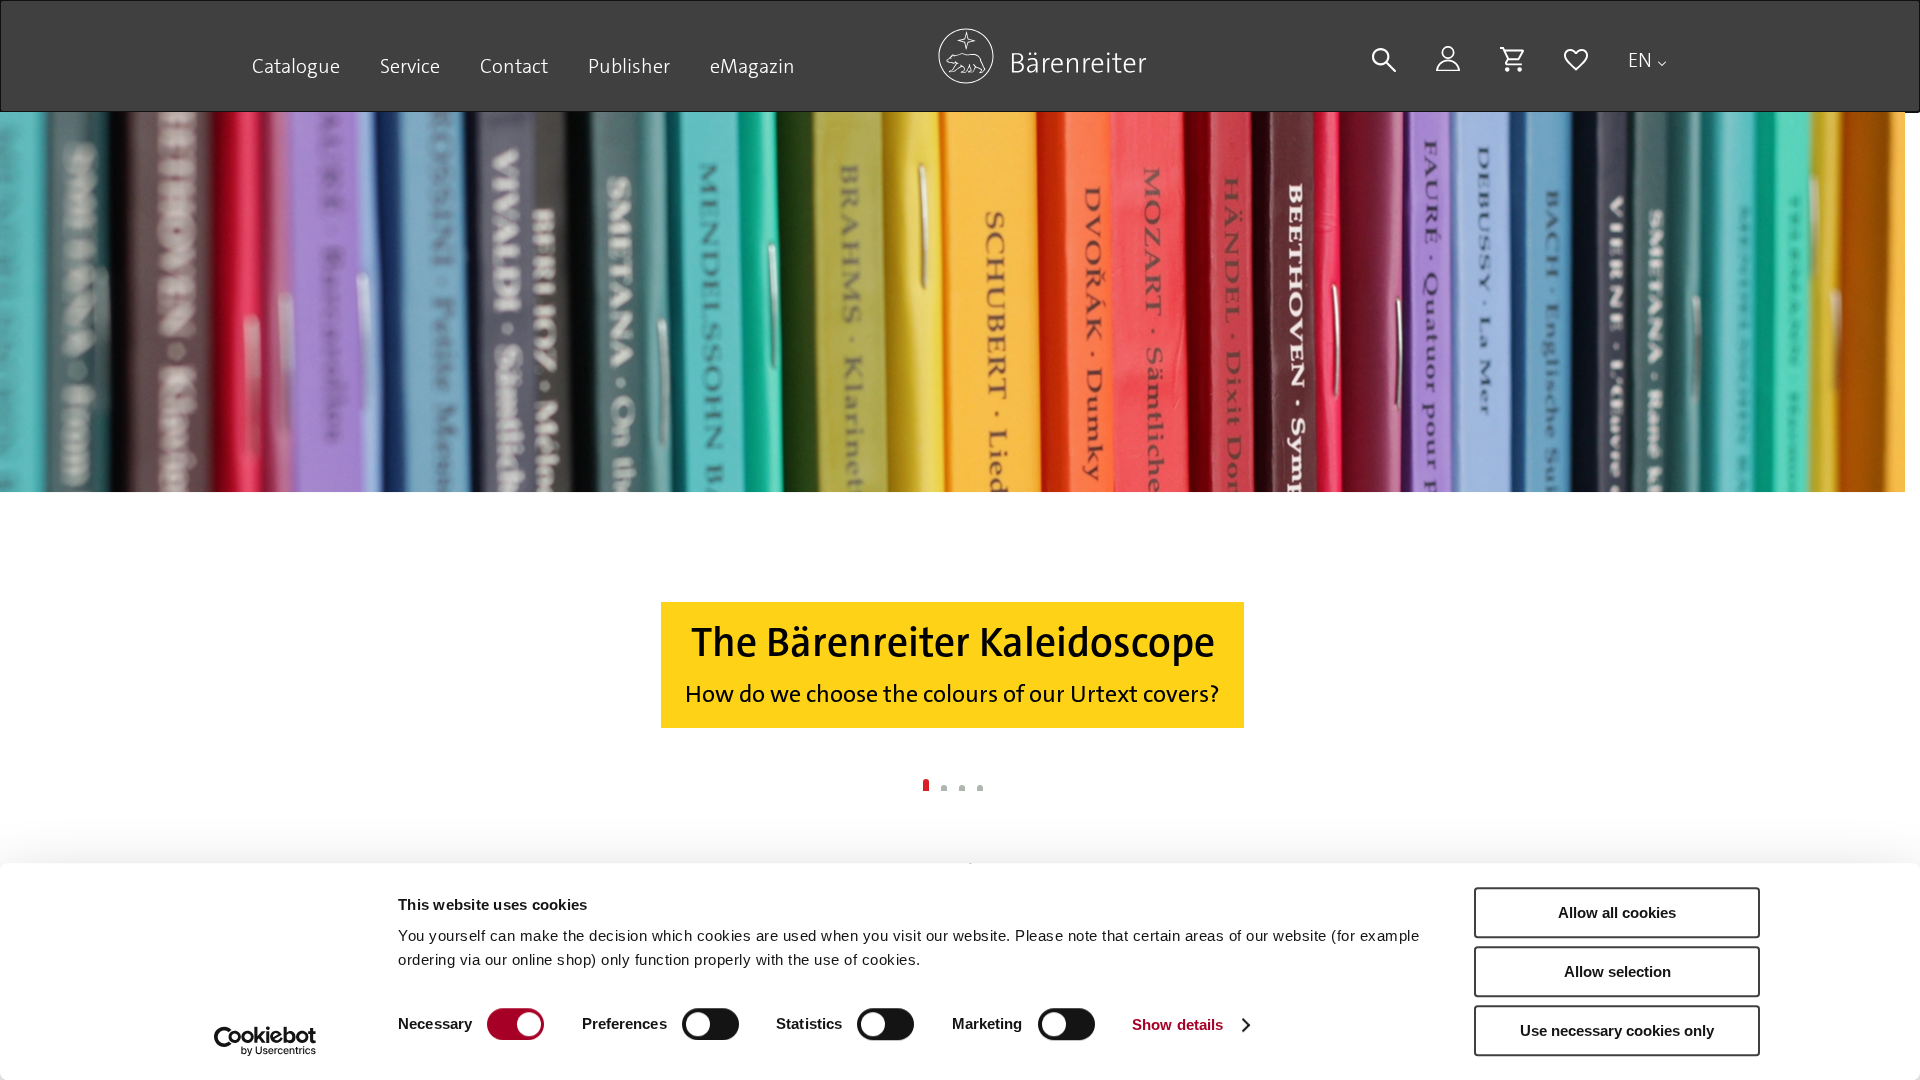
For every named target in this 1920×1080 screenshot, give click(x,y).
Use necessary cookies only (1617, 1030)
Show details (1177, 1024)
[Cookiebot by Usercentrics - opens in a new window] (265, 1041)
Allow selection (1617, 971)
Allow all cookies (1617, 912)
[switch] (710, 1024)
